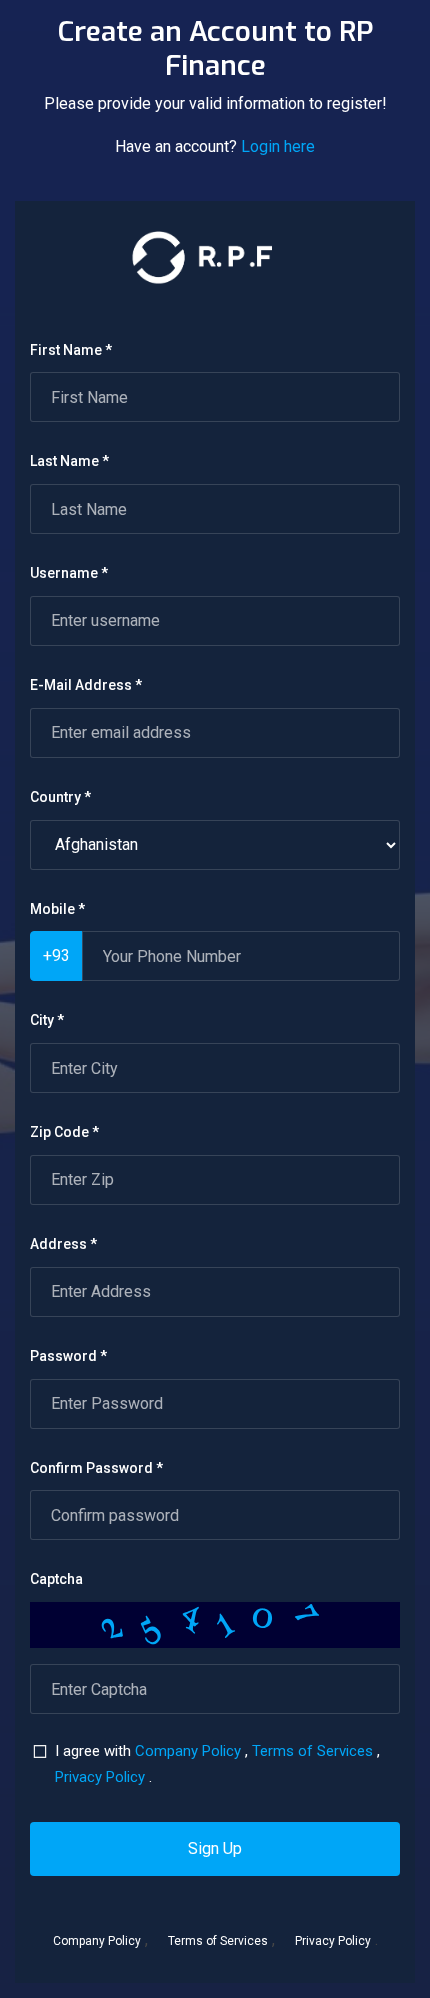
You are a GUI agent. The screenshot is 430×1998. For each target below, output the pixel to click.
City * (47, 1020)
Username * (69, 573)
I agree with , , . (217, 1764)
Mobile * (57, 909)
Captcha (56, 1579)
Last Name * (69, 461)
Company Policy (188, 1751)
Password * (68, 1356)
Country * (60, 797)
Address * (63, 1244)
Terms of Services (312, 1751)
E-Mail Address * (86, 685)
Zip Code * (64, 1132)
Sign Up (215, 1848)
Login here (278, 146)
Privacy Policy (100, 1777)
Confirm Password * (96, 1468)
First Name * (71, 350)
